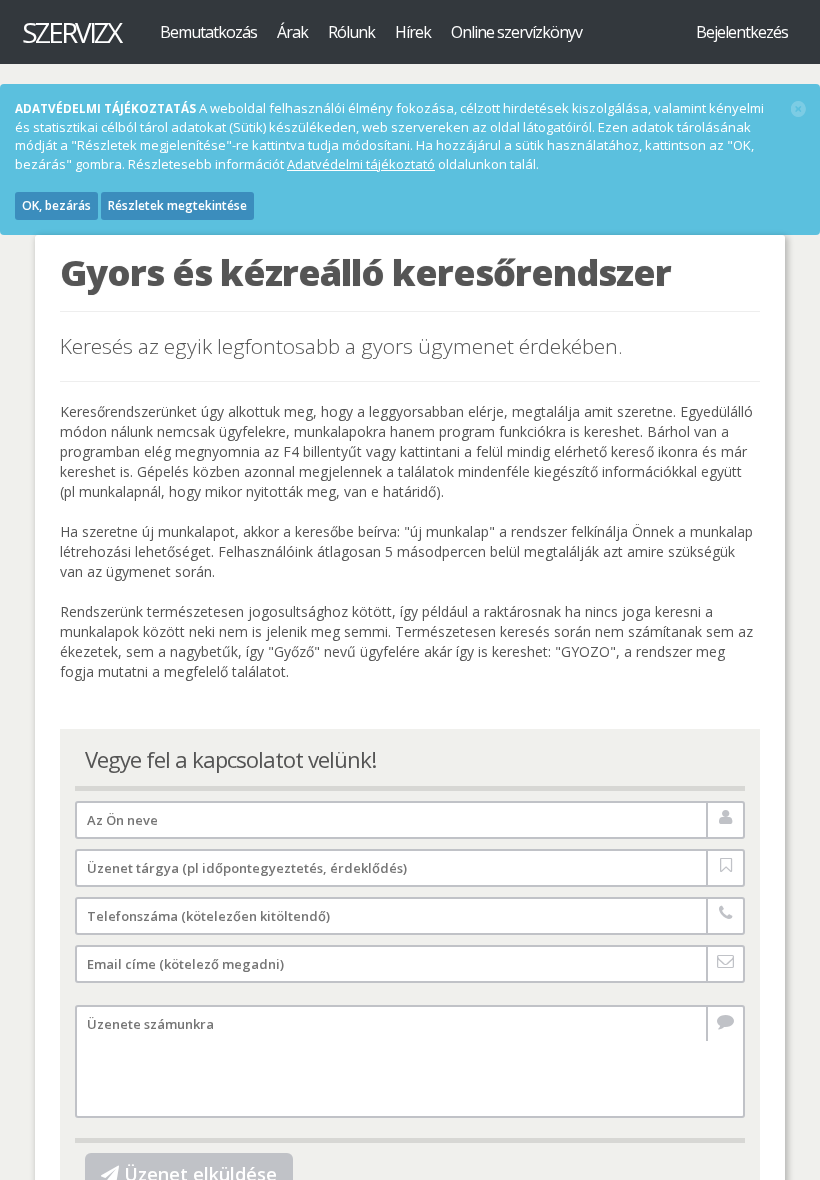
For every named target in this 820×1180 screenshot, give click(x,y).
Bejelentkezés (742, 32)
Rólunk (351, 32)
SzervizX (71, 32)
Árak (292, 32)
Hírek (413, 32)
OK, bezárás (56, 205)
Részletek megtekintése (177, 205)
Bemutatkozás (208, 32)
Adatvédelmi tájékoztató (361, 164)
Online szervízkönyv (516, 32)
